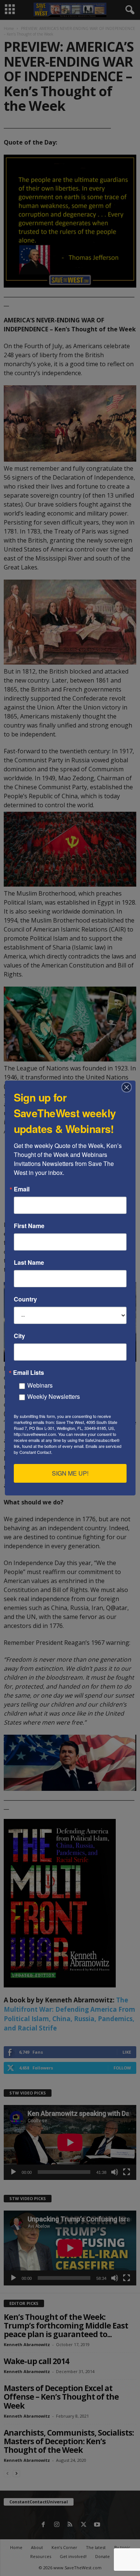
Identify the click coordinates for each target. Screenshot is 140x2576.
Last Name (29, 1263)
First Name (29, 1226)
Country (25, 1299)
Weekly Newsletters (54, 1396)
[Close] (129, 1087)
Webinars (40, 1385)
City (19, 1336)
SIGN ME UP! (70, 1473)
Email (22, 1189)
